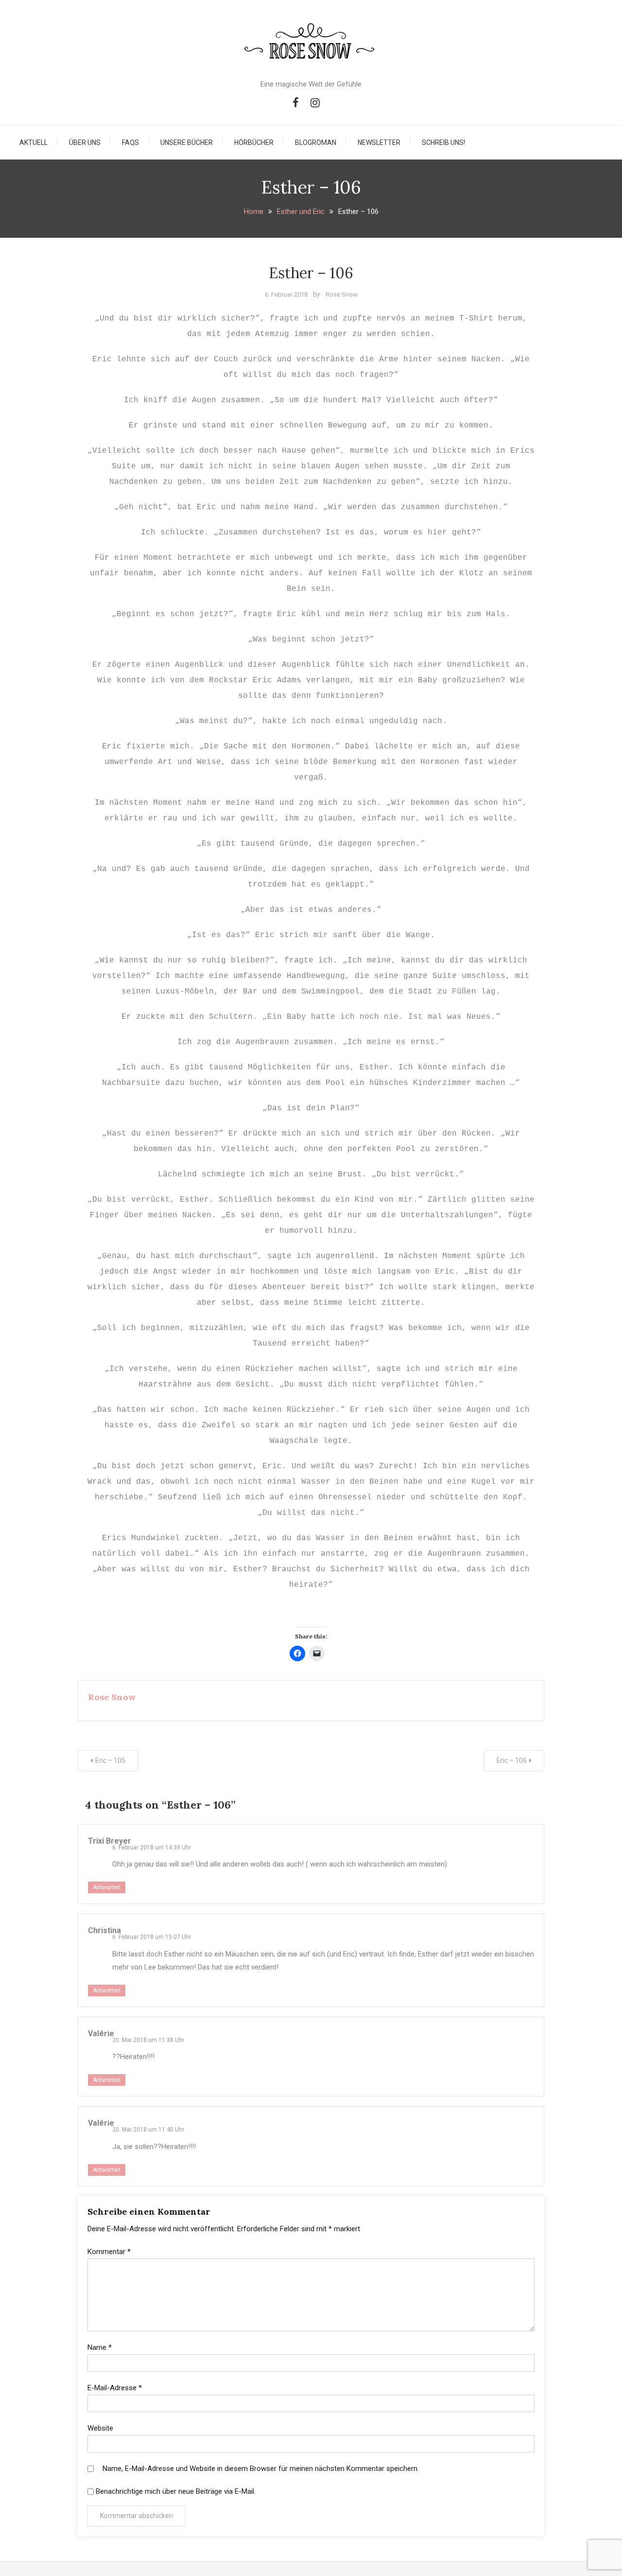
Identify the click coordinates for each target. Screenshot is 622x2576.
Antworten (107, 1887)
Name (100, 2347)
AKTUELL (34, 142)
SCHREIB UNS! (443, 142)
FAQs (130, 142)
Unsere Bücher (187, 142)
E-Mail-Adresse (115, 2388)
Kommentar (109, 2252)
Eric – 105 (110, 1760)
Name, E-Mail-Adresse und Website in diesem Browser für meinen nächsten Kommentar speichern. (261, 2469)
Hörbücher (254, 142)
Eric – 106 (512, 1760)
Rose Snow (342, 294)
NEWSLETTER (379, 142)
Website (100, 2428)
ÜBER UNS (85, 142)
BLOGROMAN (316, 142)
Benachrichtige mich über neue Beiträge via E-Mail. (176, 2491)
